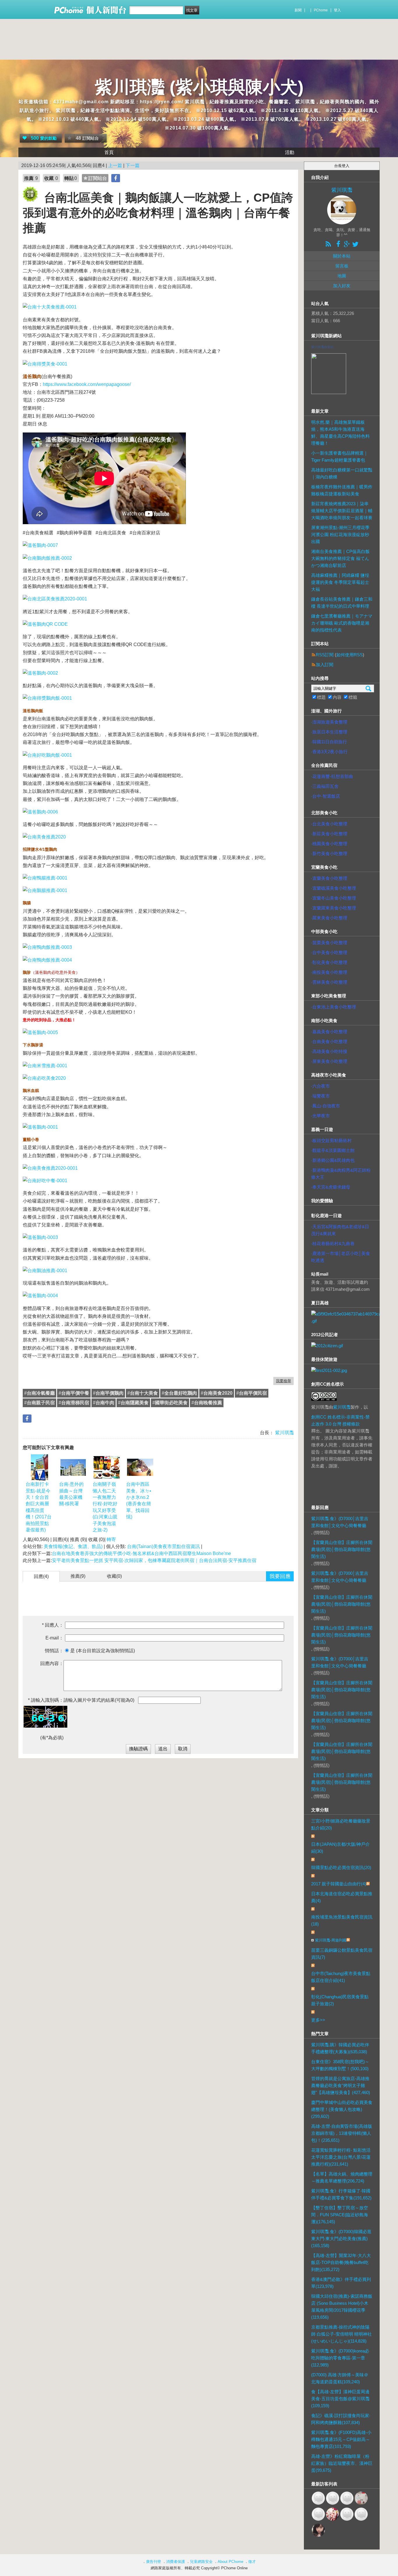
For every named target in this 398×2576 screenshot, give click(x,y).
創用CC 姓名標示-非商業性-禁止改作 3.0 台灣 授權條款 (340, 1420)
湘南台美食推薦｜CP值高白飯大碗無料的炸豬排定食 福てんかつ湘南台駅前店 (340, 558)
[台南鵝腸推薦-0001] (45, 890)
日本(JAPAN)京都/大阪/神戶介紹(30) (340, 1848)
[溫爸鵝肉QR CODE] (45, 624)
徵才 (252, 2562)
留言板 (342, 266)
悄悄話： (54, 1651)
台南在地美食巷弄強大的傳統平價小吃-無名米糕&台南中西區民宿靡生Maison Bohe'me (141, 1553)
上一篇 (115, 165)
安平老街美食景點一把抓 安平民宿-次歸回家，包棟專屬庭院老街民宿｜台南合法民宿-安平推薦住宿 (154, 1560)
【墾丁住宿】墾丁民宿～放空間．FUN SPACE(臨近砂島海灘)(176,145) (340, 2215)
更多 (318, 2020)
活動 (290, 152)
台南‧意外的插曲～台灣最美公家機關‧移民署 (71, 1494)
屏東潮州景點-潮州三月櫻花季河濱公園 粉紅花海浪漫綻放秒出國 (340, 534)
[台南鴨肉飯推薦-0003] (47, 947)
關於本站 (342, 256)
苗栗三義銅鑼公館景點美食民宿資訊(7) (342, 1954)
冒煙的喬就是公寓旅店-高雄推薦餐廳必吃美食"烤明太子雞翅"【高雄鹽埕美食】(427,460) (341, 2085)
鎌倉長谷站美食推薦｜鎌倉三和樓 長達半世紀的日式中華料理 (342, 603)
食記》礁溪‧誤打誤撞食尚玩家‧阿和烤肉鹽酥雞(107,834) (341, 2419)
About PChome (230, 2562)
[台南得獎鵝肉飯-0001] (47, 698)
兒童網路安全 (201, 2562)
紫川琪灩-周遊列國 (331, 1940)
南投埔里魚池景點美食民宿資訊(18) (342, 1920)
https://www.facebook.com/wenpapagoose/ (87, 384)
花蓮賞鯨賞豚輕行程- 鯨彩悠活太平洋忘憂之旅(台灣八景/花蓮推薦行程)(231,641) (341, 2157)
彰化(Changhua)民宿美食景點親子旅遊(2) (340, 2000)
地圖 (342, 276)
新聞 (298, 10)
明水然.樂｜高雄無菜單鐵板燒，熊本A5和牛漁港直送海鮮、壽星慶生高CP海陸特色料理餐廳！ (340, 433)
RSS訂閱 (325, 655)
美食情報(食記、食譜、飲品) (73, 1546)
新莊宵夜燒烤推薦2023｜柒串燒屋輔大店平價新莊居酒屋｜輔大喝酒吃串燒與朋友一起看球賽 (342, 511)
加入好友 (342, 286)
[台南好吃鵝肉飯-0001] (47, 755)
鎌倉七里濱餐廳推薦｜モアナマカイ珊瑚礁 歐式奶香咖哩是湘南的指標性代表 (342, 623)
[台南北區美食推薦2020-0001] (55, 599)
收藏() (114, 1576)
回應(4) (41, 1576)
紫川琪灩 (284, 1433)
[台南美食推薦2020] (44, 837)
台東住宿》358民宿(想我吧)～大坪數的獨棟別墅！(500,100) (340, 2065)
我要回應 (280, 1576)
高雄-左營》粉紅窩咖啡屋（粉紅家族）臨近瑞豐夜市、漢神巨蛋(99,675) (342, 2463)
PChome (321, 10)
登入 (337, 10)
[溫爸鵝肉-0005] (40, 1032)
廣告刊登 (154, 2562)
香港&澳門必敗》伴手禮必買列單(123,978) (341, 2283)
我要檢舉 (283, 1381)
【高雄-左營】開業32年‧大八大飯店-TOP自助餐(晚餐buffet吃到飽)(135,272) (341, 2262)
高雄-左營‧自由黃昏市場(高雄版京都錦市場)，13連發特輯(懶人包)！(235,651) (342, 2133)
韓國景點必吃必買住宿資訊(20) (341, 1867)
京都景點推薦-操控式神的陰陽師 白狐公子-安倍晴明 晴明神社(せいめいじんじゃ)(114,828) (341, 2334)
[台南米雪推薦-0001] (45, 1066)
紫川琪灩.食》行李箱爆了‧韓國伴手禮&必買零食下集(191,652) (341, 2194)
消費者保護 (176, 2562)
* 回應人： (53, 1625)
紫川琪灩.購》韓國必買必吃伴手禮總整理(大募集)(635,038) (340, 2048)
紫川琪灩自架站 (322, 347)
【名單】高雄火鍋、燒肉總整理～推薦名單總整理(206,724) (342, 2177)
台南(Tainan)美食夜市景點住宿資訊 (163, 1546)
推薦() (78, 1576)
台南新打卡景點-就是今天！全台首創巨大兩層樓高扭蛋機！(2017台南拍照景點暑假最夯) (39, 1507)
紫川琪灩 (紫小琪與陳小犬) (199, 87)
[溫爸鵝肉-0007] (40, 545)
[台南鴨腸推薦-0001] (45, 878)
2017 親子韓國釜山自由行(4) (339, 1884)
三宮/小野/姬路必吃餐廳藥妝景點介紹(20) (341, 1824)
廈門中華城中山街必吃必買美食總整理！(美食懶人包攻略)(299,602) (342, 2109)
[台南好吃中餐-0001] (45, 1181)
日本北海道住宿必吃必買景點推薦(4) (342, 1897)
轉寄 (111, 1539)
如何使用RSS (349, 655)
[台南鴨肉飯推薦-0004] (47, 960)
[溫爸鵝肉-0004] (40, 1296)
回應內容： (52, 1663)
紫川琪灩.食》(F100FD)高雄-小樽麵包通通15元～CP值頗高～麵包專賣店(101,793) (341, 2439)
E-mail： (54, 1638)
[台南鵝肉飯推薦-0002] (47, 558)
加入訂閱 (325, 665)
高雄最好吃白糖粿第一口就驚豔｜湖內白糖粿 (342, 473)
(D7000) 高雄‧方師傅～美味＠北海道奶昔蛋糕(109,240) (340, 2378)
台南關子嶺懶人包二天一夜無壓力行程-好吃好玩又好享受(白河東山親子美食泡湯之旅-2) (105, 1507)
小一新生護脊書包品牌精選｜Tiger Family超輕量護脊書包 (340, 456)
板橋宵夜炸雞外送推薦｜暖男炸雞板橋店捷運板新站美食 (342, 490)
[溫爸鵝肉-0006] (40, 812)
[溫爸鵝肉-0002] (40, 673)
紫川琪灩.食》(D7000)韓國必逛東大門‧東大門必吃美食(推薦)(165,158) (341, 2239)
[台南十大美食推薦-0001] (50, 307)
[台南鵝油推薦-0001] (45, 1271)
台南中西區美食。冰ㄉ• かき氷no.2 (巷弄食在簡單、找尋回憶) (139, 1500)
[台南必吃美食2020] (44, 1078)
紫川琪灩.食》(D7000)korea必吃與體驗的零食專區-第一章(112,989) (340, 2358)
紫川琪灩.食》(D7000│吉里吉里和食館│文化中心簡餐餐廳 (340, 1522)
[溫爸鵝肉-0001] (40, 1127)
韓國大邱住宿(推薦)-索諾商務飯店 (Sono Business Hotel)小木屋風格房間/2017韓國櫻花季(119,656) (342, 2307)
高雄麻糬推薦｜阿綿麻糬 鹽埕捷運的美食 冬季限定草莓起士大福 (340, 582)
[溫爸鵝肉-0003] (40, 1237)
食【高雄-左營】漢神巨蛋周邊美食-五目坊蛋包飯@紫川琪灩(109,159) (340, 2399)
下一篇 (133, 165)
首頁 (109, 152)
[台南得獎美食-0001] (45, 364)
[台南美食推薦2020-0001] (50, 1168)
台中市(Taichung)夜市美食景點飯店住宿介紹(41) (341, 1977)
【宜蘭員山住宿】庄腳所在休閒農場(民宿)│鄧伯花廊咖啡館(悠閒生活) (342, 1549)
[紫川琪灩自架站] (329, 372)
